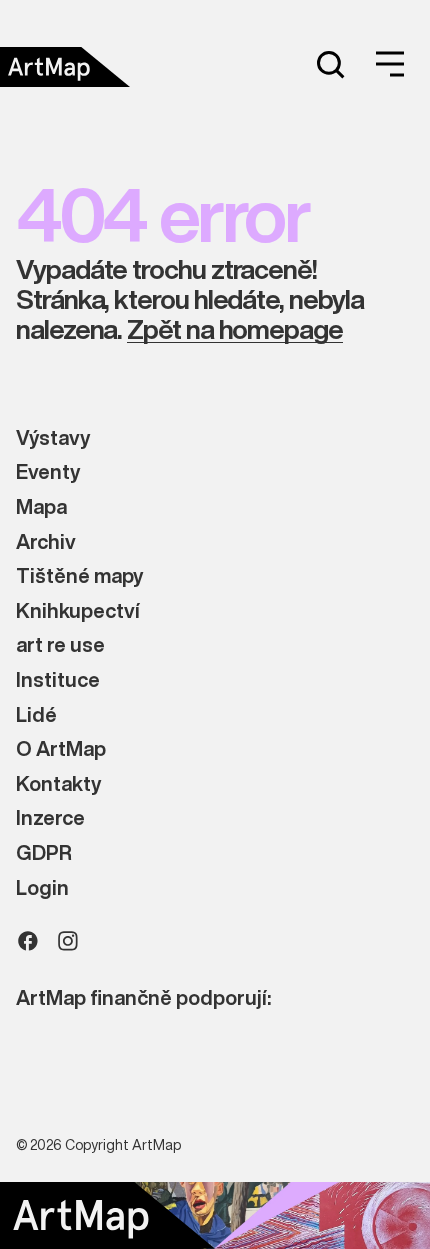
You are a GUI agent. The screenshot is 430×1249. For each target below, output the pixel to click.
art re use (60, 645)
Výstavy (53, 438)
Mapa (41, 507)
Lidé (36, 715)
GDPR (44, 853)
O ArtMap (61, 749)
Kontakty (58, 784)
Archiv (46, 542)
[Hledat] (330, 64)
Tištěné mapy (79, 576)
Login (42, 888)
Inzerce (50, 818)
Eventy (48, 472)
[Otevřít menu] (390, 64)
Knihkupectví (78, 611)
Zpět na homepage (235, 330)
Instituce (58, 680)
